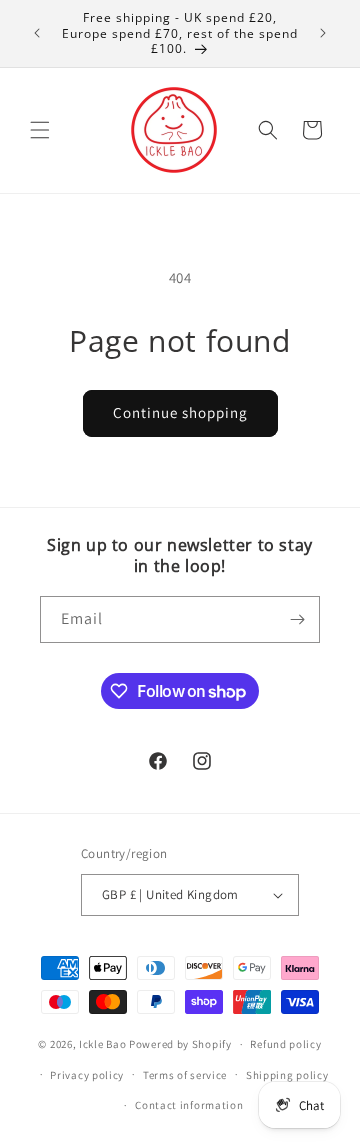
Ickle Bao (102, 1044)
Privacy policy (87, 1075)
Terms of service (185, 1075)
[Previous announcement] (37, 33)
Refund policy (285, 1044)
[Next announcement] (323, 33)
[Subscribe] (297, 619)
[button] (40, 130)
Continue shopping (180, 412)
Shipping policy (287, 1075)
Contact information (189, 1105)
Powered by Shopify (180, 1044)
